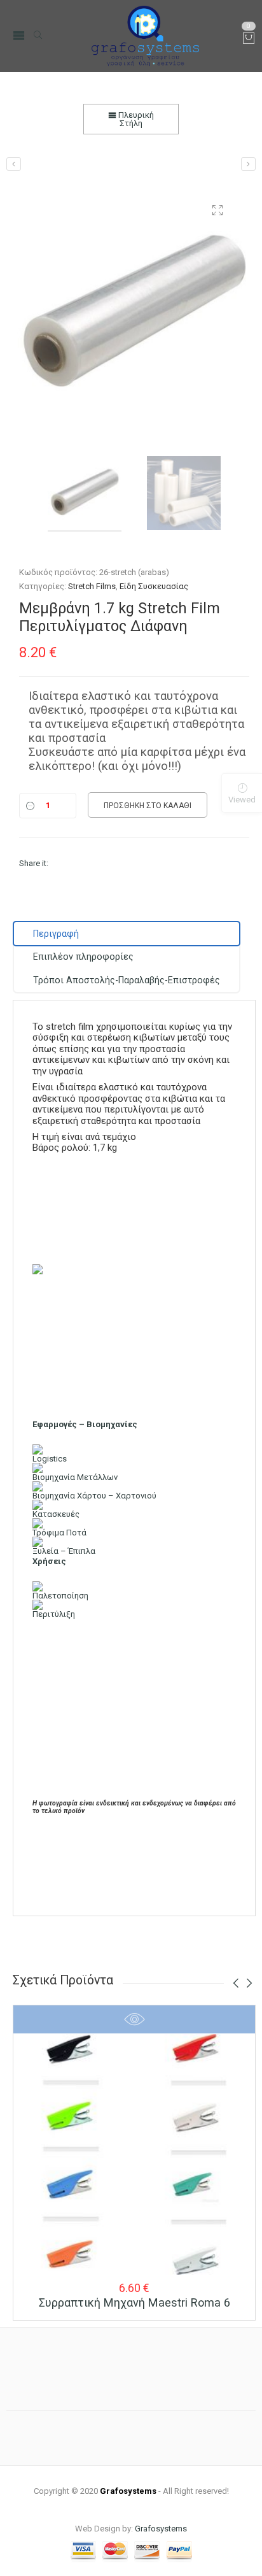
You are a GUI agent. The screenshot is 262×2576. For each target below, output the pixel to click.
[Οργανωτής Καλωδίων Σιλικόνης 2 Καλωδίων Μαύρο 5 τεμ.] (14, 164)
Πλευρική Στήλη (135, 119)
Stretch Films (92, 586)
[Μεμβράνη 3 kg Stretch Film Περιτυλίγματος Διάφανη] (248, 164)
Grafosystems (161, 2529)
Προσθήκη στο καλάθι (148, 806)
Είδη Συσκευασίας (154, 586)
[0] (249, 39)
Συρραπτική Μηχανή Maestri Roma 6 (134, 2302)
